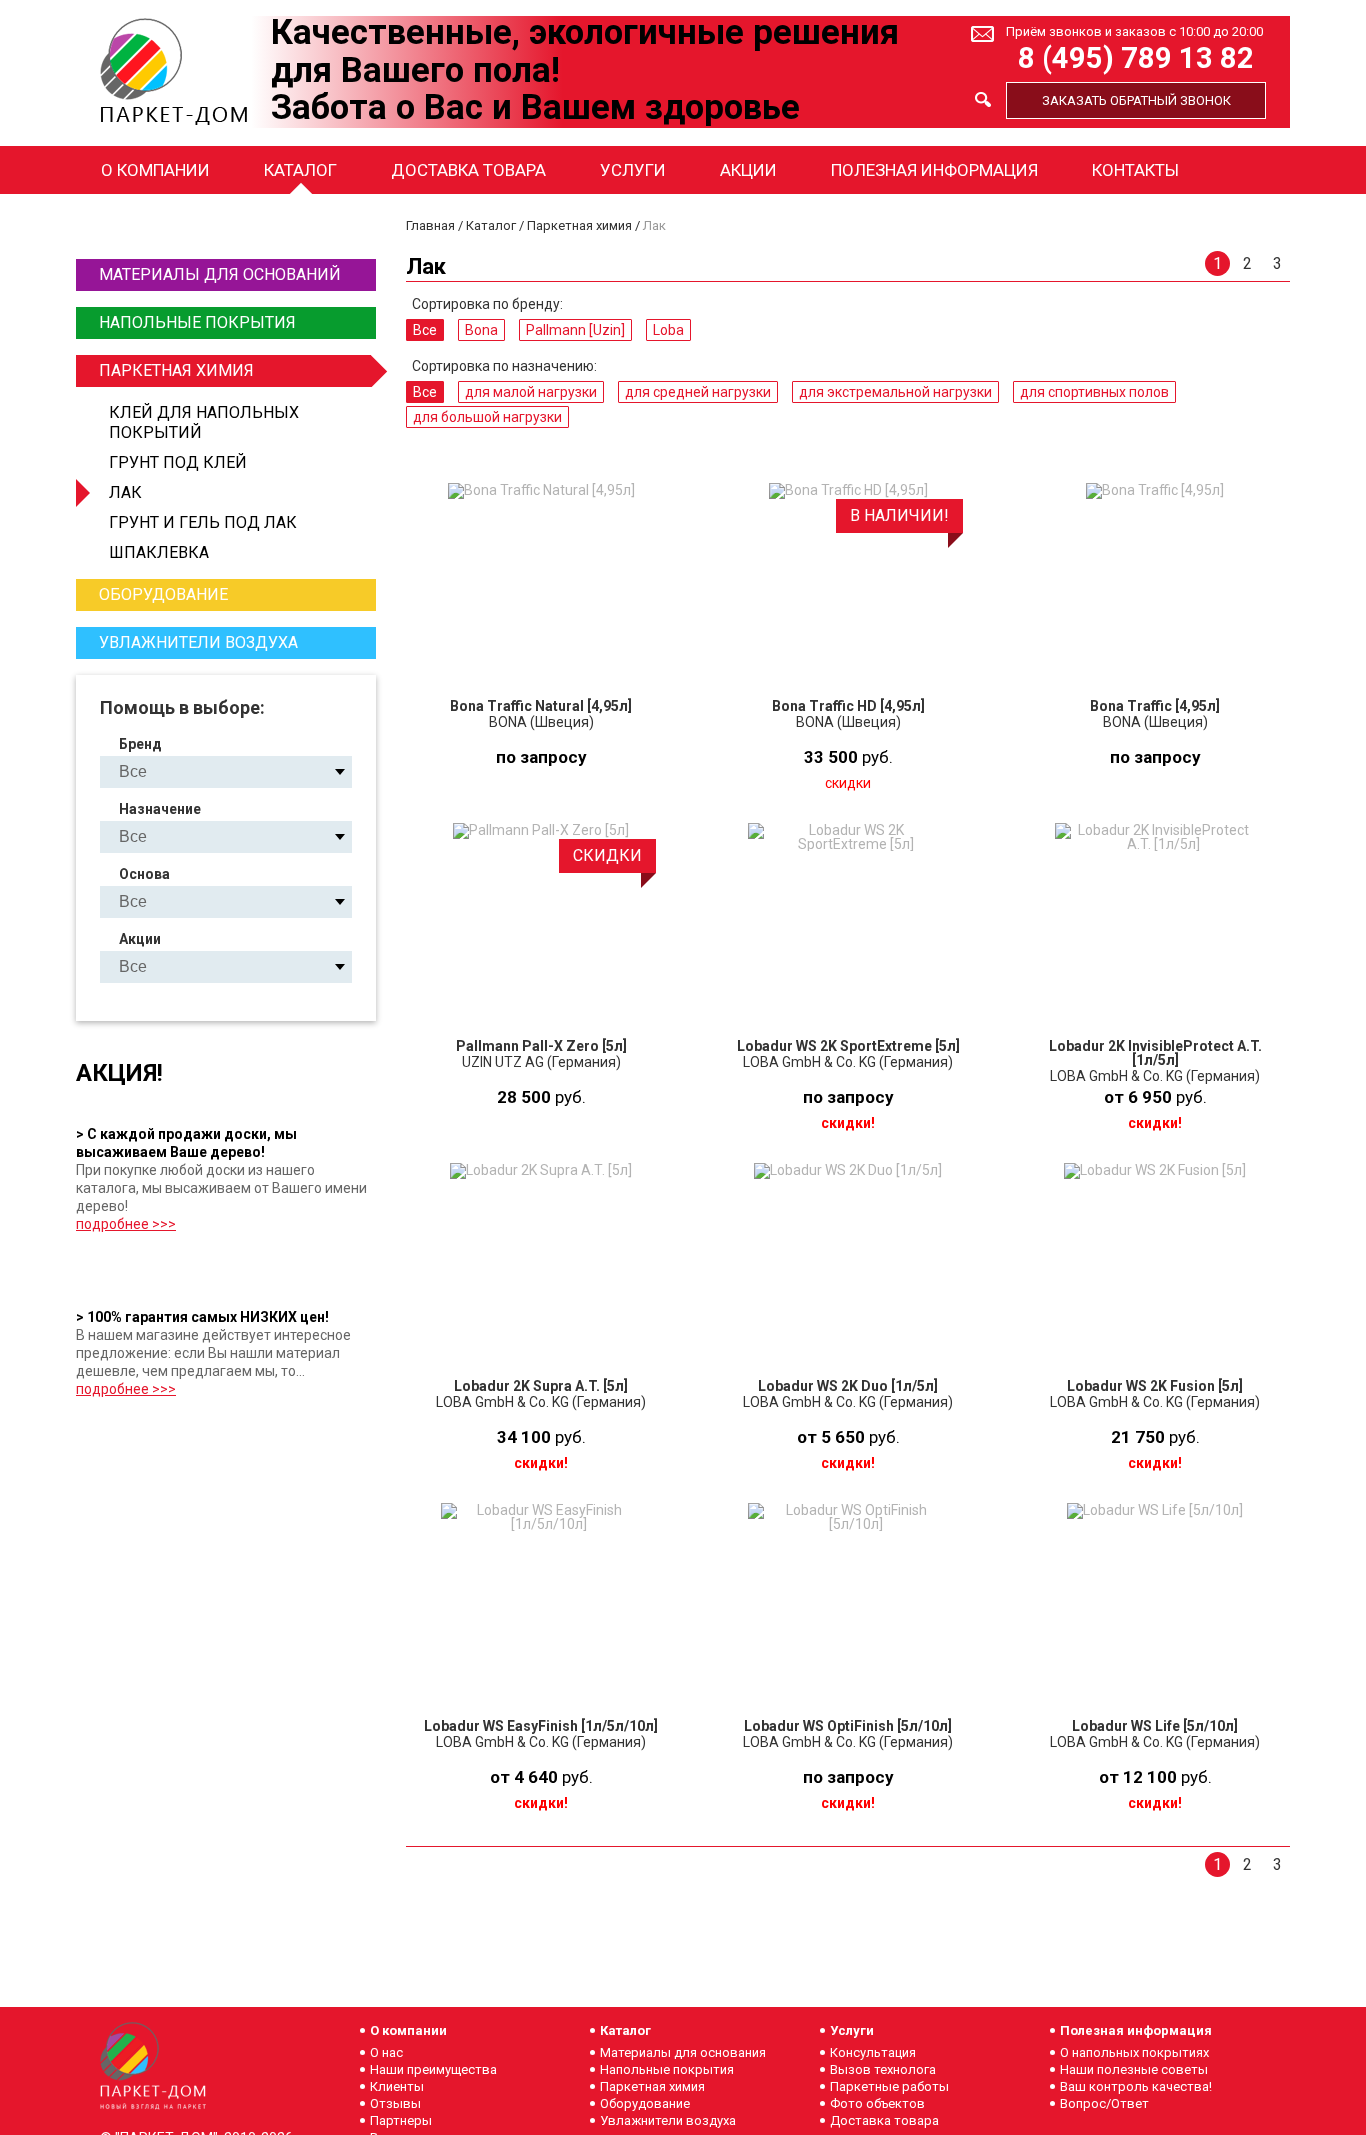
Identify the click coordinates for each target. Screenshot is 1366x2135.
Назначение (160, 809)
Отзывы (395, 2103)
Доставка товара (468, 170)
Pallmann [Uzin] (575, 330)
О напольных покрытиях (1134, 2052)
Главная (430, 225)
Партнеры (401, 2120)
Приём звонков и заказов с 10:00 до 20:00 (1134, 31)
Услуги (633, 170)
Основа (144, 874)
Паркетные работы (889, 2086)
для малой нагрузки (531, 392)
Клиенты (397, 2086)
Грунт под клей (178, 462)
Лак (125, 492)
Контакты (1135, 170)
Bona (481, 330)
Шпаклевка (159, 552)
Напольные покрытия (197, 322)
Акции (748, 170)
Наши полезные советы (1134, 2069)
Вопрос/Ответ (1104, 2103)
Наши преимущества (433, 2069)
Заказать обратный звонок (1136, 100)
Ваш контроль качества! (1136, 2086)
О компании (155, 170)
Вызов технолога (883, 2069)
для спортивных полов (1094, 392)
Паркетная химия (176, 370)
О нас (386, 2052)
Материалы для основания (683, 2052)
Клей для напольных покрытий (204, 422)
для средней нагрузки (698, 392)
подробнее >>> (126, 1224)
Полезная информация (934, 170)
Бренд (140, 744)
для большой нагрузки (487, 417)
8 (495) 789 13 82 (1136, 58)
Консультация (873, 2052)
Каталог (300, 170)
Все (425, 330)
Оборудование (163, 594)
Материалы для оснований (220, 274)
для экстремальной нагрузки (895, 392)
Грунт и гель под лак (203, 522)
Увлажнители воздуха (198, 642)
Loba (668, 330)
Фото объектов (877, 2103)
